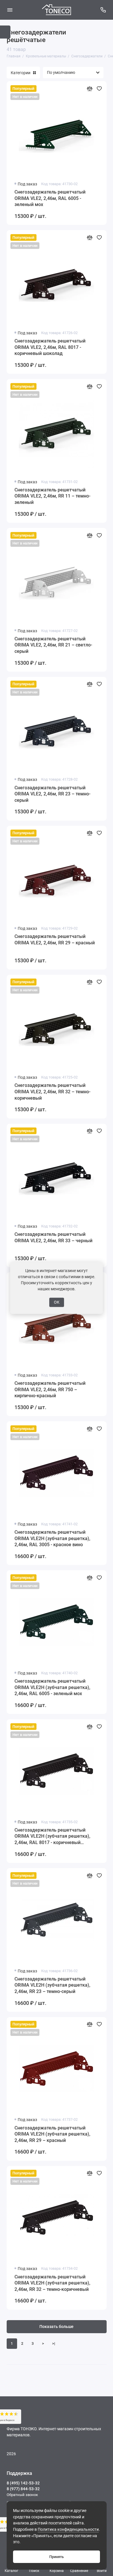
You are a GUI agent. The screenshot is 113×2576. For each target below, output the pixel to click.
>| (54, 2343)
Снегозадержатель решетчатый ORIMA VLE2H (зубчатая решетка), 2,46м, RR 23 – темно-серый (52, 1985)
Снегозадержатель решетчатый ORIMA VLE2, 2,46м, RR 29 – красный (55, 940)
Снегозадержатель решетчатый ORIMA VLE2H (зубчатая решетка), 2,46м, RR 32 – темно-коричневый (52, 2283)
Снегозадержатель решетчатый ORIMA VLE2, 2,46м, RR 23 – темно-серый (52, 794)
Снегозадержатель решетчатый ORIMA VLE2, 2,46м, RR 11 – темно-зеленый (52, 496)
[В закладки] (99, 89)
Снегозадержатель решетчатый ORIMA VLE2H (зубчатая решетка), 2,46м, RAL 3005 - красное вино (52, 1538)
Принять (57, 2557)
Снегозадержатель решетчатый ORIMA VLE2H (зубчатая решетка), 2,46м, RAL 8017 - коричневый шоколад (52, 1837)
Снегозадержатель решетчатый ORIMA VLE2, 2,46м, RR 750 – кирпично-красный (50, 1389)
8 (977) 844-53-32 (23, 2489)
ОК (57, 1302)
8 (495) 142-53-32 (23, 2483)
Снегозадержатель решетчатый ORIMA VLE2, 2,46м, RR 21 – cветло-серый (53, 645)
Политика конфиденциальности (68, 2529)
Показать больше (57, 2327)
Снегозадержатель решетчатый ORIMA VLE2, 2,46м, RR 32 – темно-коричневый (52, 1092)
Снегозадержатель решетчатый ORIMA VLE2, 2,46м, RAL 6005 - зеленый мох (50, 198)
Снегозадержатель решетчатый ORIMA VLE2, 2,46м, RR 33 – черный (53, 1237)
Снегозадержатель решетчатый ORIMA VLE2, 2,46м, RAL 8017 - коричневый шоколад (50, 347)
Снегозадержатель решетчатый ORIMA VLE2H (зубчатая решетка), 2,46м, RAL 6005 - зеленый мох (52, 1687)
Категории (21, 73)
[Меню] (10, 10)
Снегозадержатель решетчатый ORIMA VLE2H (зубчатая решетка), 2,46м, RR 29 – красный (52, 2134)
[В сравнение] (90, 89)
